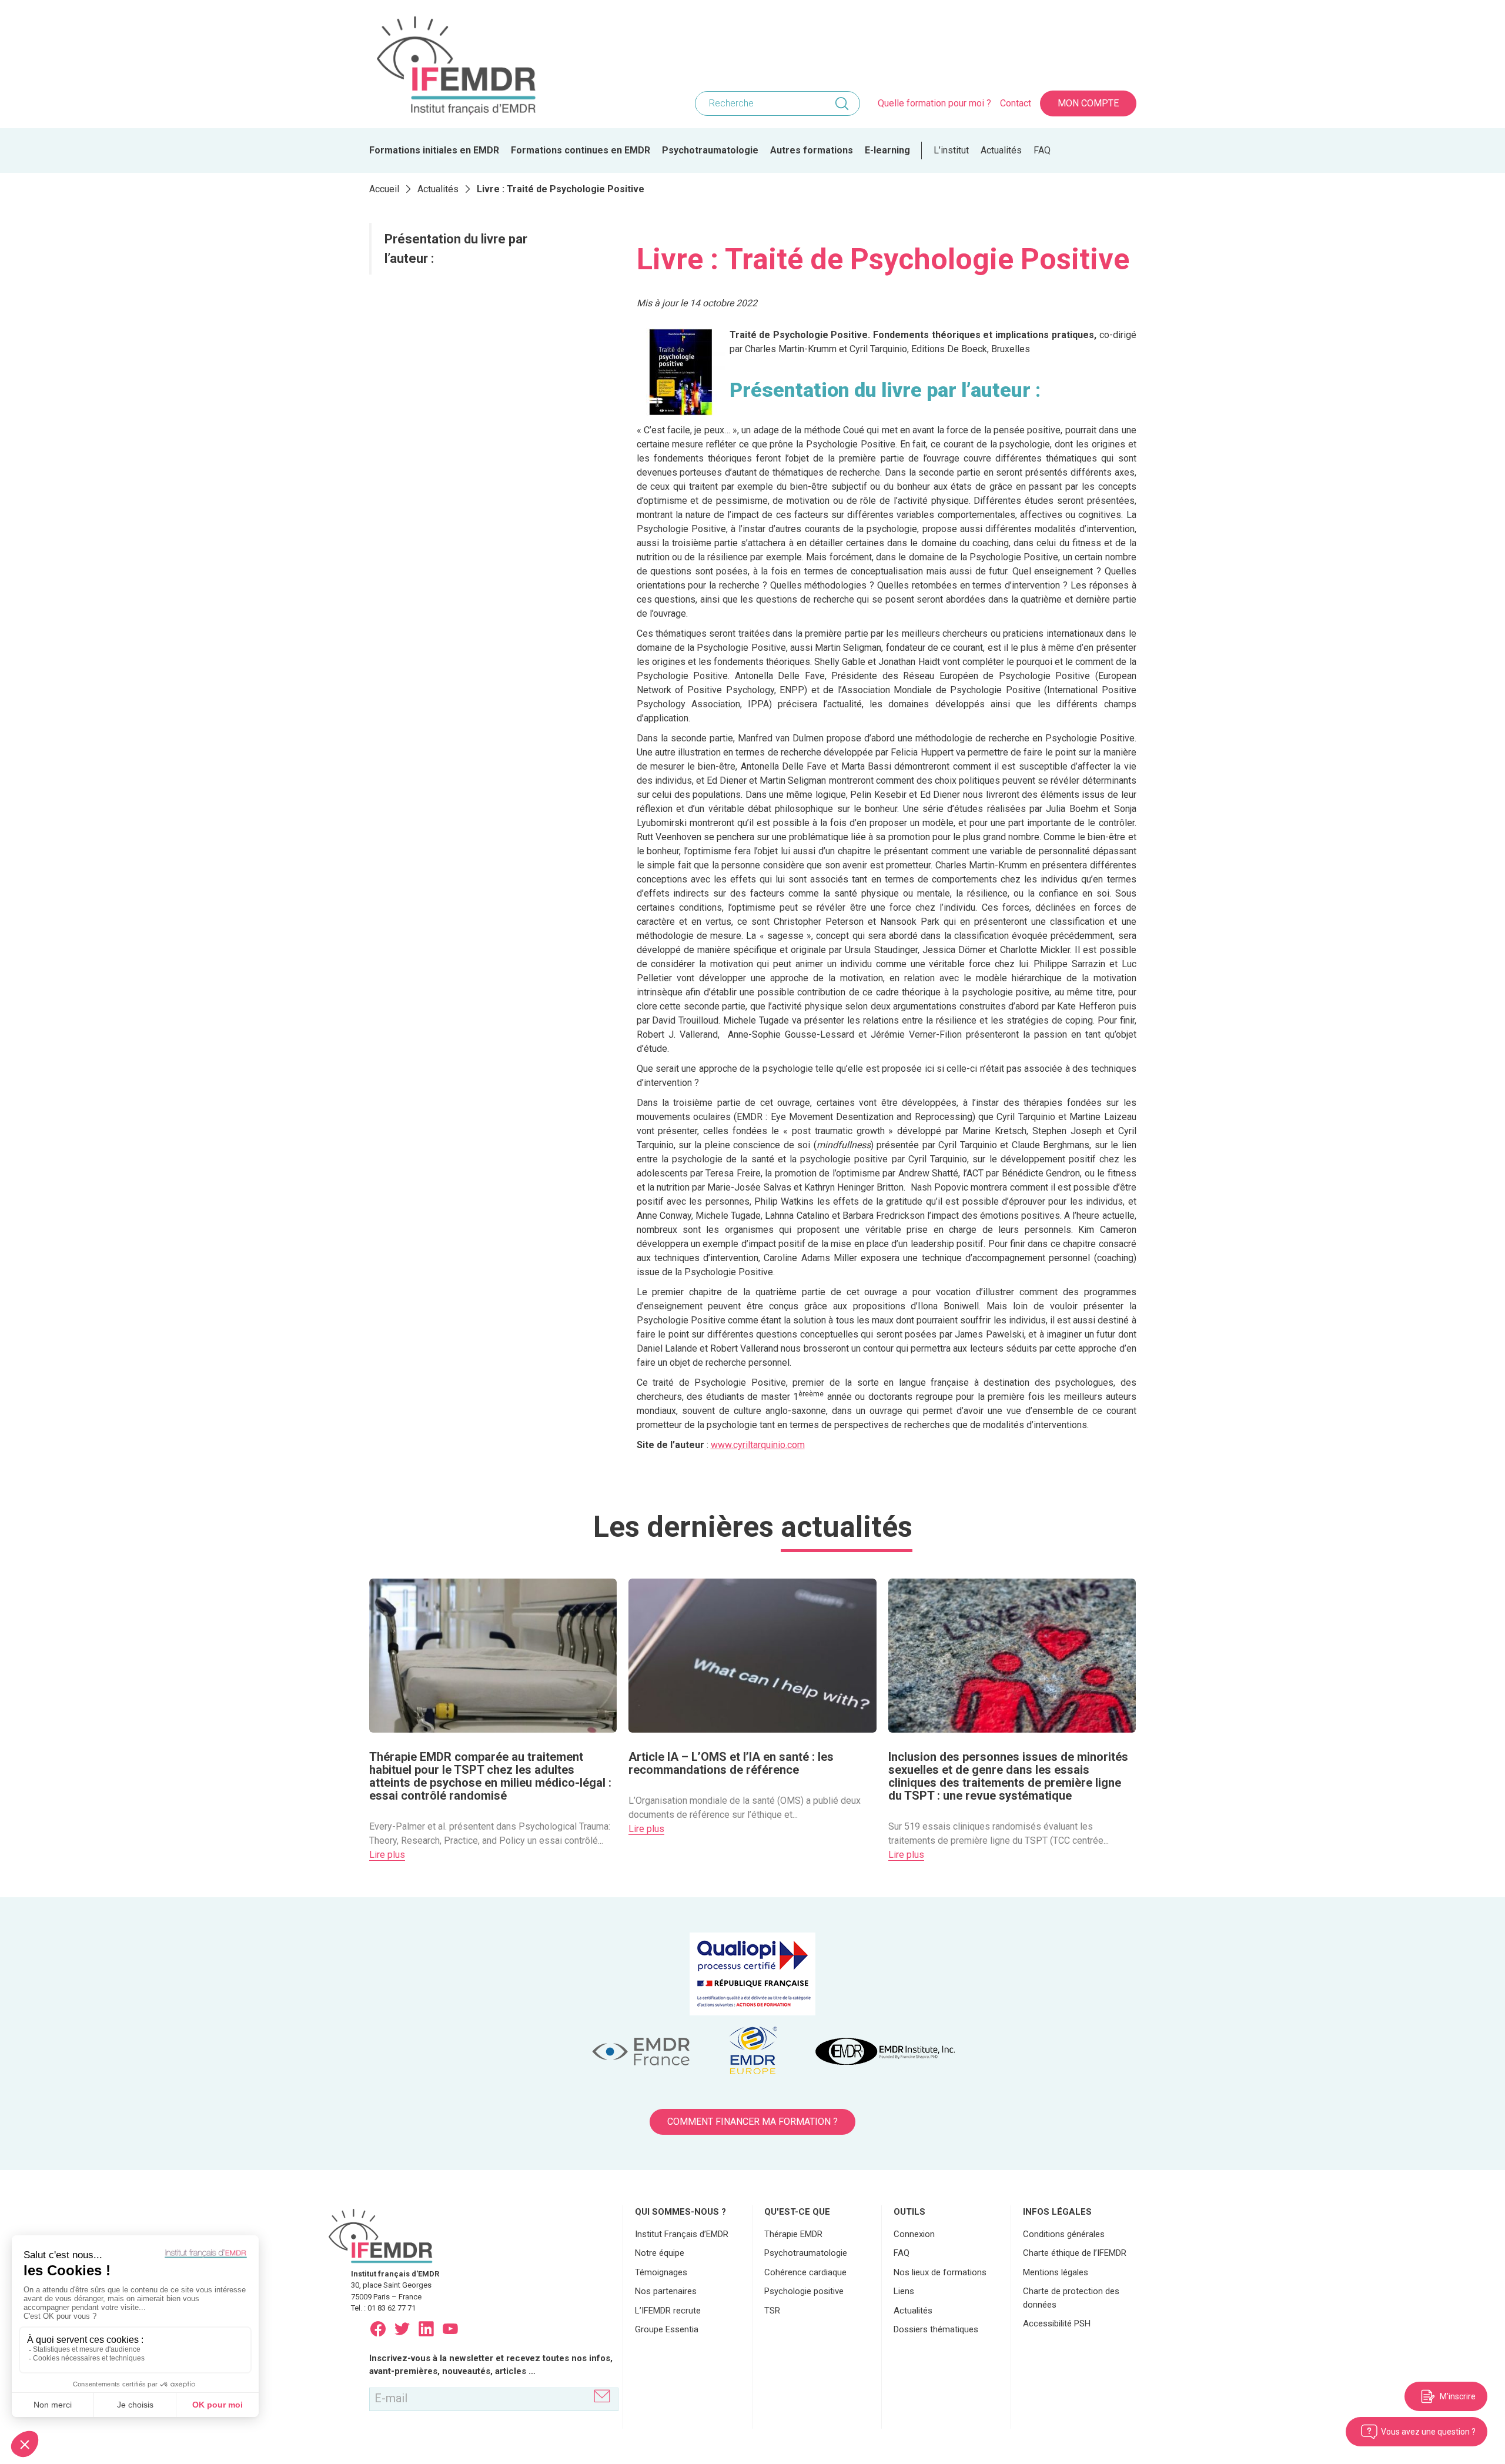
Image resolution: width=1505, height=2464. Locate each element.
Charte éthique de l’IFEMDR (1075, 2253)
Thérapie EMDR (793, 2234)
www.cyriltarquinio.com (758, 1445)
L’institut (951, 150)
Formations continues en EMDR (581, 150)
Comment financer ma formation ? (752, 2122)
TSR (772, 2311)
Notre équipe (660, 2253)
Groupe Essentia (667, 2329)
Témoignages (661, 2272)
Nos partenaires (666, 2291)
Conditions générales (1064, 2234)
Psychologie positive (804, 2291)
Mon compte (1088, 103)
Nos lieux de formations (940, 2272)
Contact (1016, 103)
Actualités (1001, 150)
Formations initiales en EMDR (434, 150)
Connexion (914, 2234)
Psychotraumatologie (710, 150)
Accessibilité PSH (1057, 2323)
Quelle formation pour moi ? (934, 103)
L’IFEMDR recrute (668, 2311)
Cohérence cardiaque (805, 2272)
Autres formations (812, 150)
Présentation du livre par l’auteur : (456, 249)
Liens (904, 2291)
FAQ (1042, 150)
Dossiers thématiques (936, 2329)
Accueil (384, 189)
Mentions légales (1056, 2272)
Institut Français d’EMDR (682, 2234)
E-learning (887, 150)
